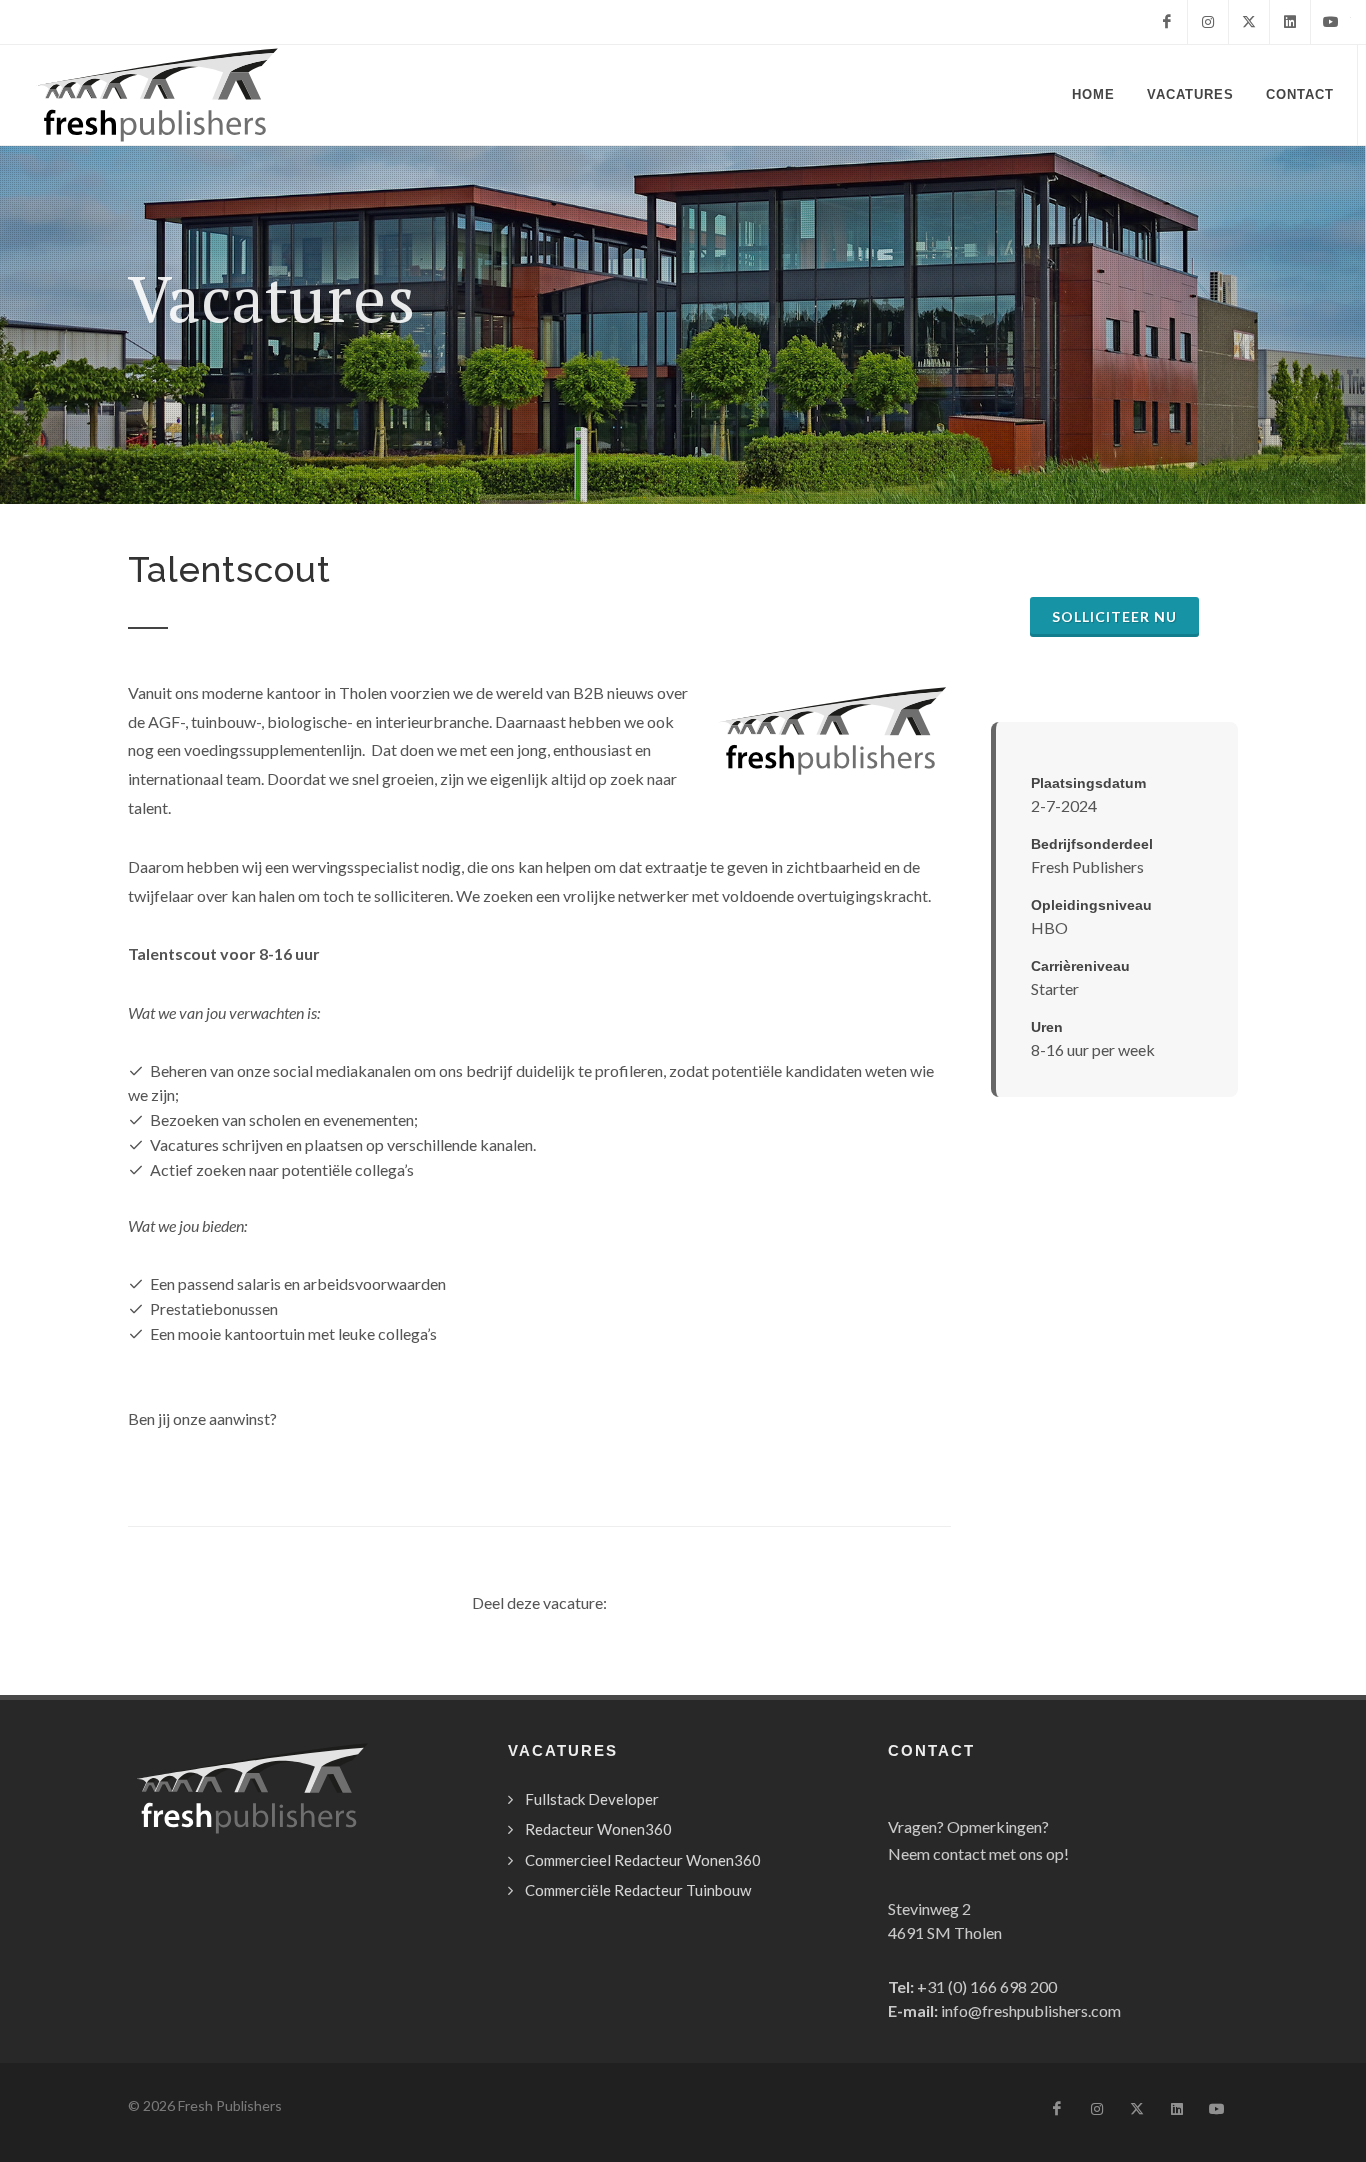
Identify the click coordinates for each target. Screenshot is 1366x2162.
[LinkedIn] (1290, 22)
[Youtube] (1331, 22)
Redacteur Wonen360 (598, 1829)
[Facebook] (1167, 22)
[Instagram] (1208, 22)
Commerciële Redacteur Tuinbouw (638, 1890)
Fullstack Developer (592, 1799)
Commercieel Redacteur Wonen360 (643, 1860)
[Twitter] (1249, 22)
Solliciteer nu (1114, 616)
